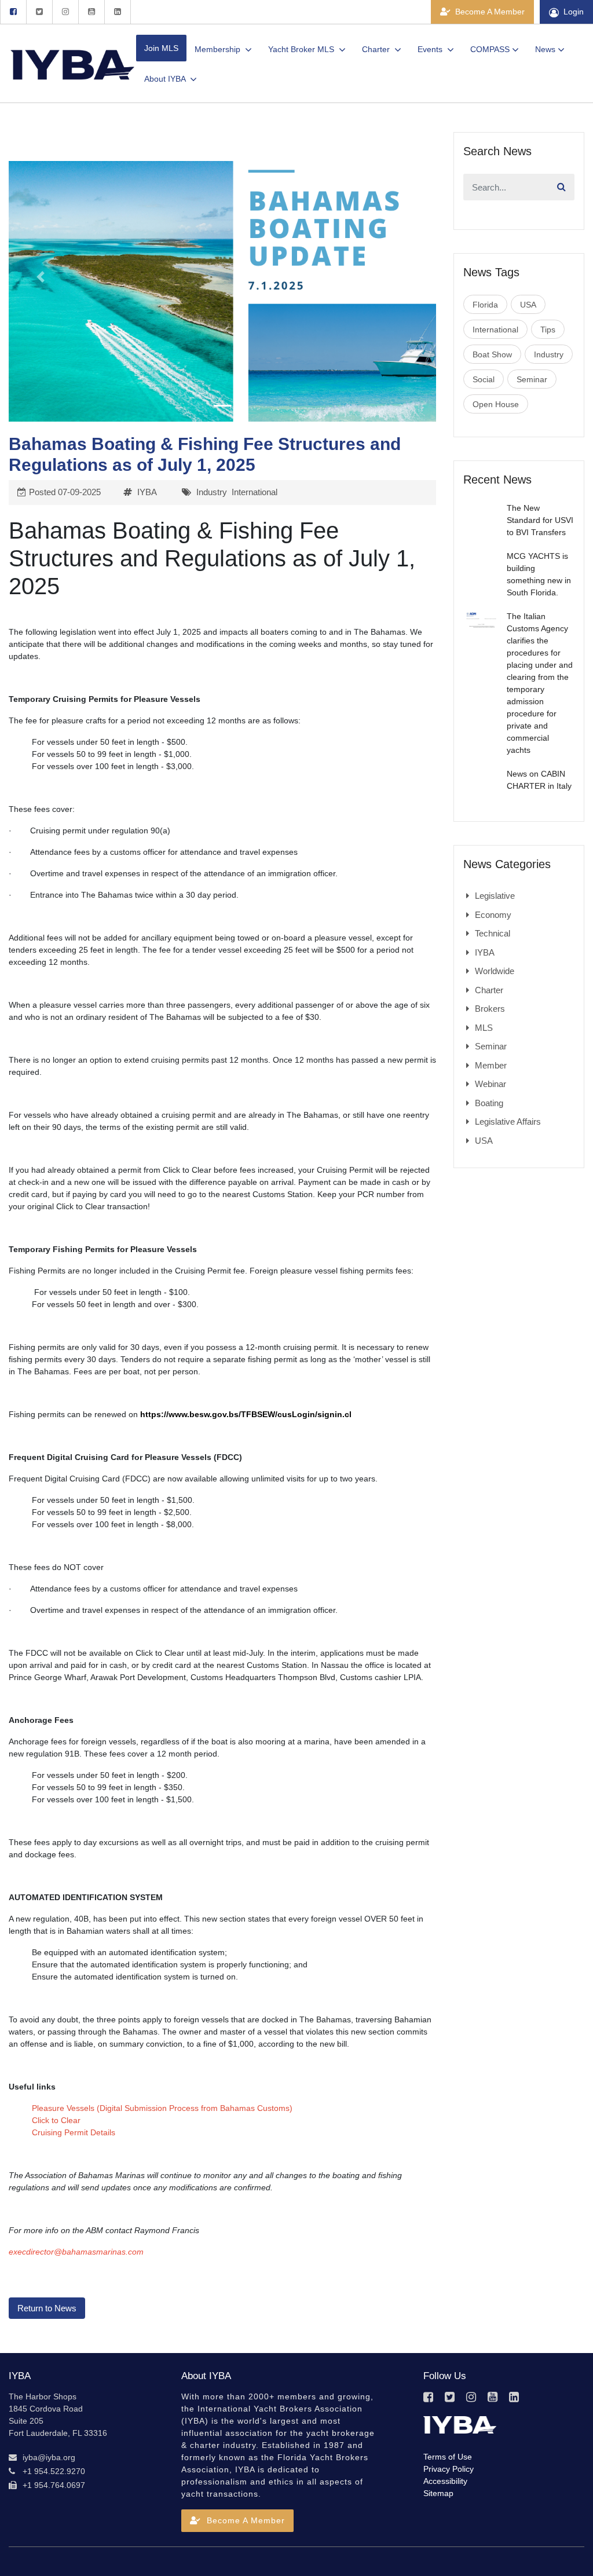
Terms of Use (448, 2457)
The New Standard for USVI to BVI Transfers (540, 520)
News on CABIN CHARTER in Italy (539, 780)
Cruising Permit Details (74, 2132)
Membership (219, 49)
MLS (484, 1028)
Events (431, 49)
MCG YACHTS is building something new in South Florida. (539, 574)
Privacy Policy (449, 2469)
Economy (493, 915)
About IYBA (166, 79)
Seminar (532, 379)
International (255, 492)
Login (574, 12)
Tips (548, 330)
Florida (485, 305)
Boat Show (492, 354)
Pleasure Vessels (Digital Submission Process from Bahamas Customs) (162, 2108)
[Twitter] (39, 12)
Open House (496, 404)
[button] (41, 277)
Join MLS (161, 48)
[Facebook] (13, 12)
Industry (212, 492)
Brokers (490, 1009)
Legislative (495, 896)
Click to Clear (56, 2120)
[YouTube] (91, 12)
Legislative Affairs (508, 1121)
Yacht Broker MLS (302, 49)
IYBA (147, 492)
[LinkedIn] (118, 12)
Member (491, 1065)
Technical (493, 933)
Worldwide (495, 971)
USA (528, 305)
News (545, 49)
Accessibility (445, 2481)
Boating (489, 1103)
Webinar (490, 1084)
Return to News (47, 2308)
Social (484, 379)
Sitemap (438, 2493)
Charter (377, 49)
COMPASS (490, 49)
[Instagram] (65, 12)
